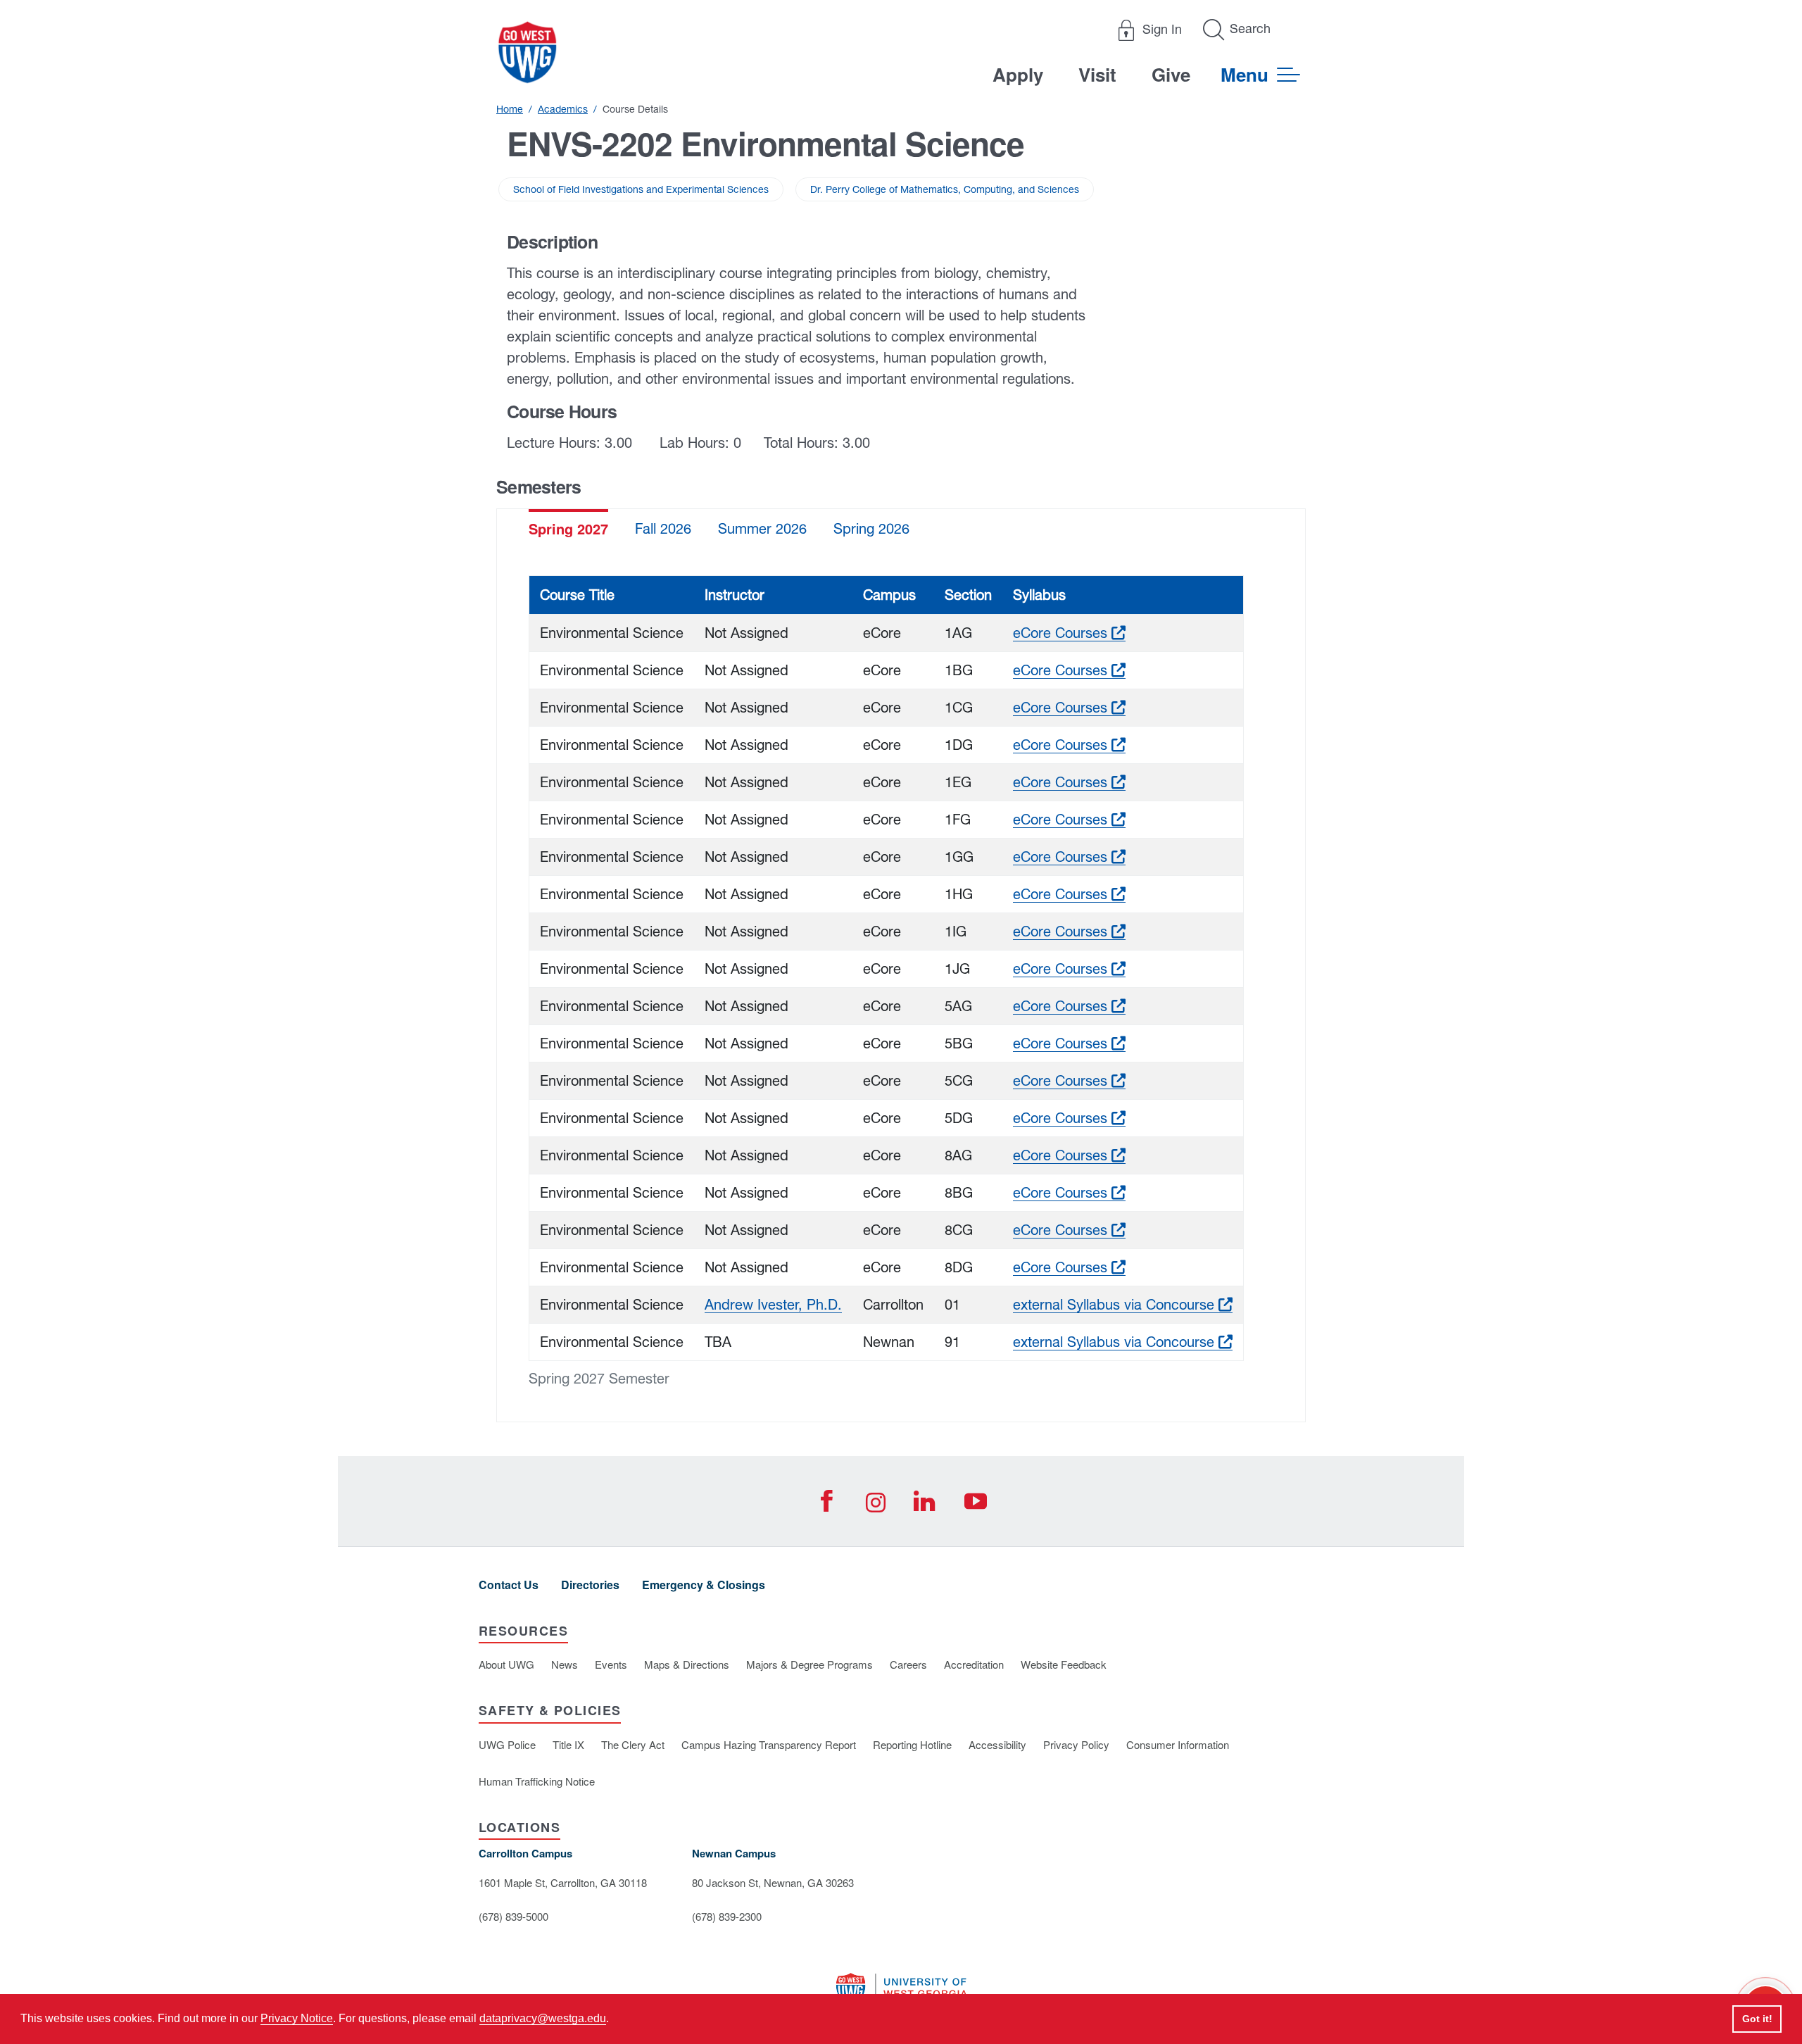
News (565, 1664)
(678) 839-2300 (727, 1916)
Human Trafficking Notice (537, 1781)
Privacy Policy (1076, 1744)
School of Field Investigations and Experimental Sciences (641, 189)
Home (510, 109)
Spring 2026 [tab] (871, 528)
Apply (1018, 74)
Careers (908, 1664)
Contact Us (509, 1585)
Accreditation (974, 1664)
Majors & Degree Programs (809, 1664)
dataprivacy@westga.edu (543, 2018)
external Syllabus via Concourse (1123, 1304)
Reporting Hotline (912, 1744)
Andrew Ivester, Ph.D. (773, 1304)
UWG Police (507, 1744)
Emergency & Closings (704, 1585)
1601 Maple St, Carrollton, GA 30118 (563, 1882)
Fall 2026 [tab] (663, 528)
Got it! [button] (1757, 2019)
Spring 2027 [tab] (568, 528)
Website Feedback (1064, 1664)
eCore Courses (1069, 633)
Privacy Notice (297, 2018)
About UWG (506, 1664)
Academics (563, 109)
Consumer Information (1178, 1744)
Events (611, 1664)
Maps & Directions (687, 1664)
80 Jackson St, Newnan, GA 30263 (773, 1882)
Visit (1097, 74)
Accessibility (997, 1744)
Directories (590, 1585)
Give (1171, 74)
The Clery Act (633, 1744)
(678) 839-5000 (513, 1916)
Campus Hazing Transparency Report (769, 1744)
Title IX (568, 1744)
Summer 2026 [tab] (762, 528)
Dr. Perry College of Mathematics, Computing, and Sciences (945, 189)
